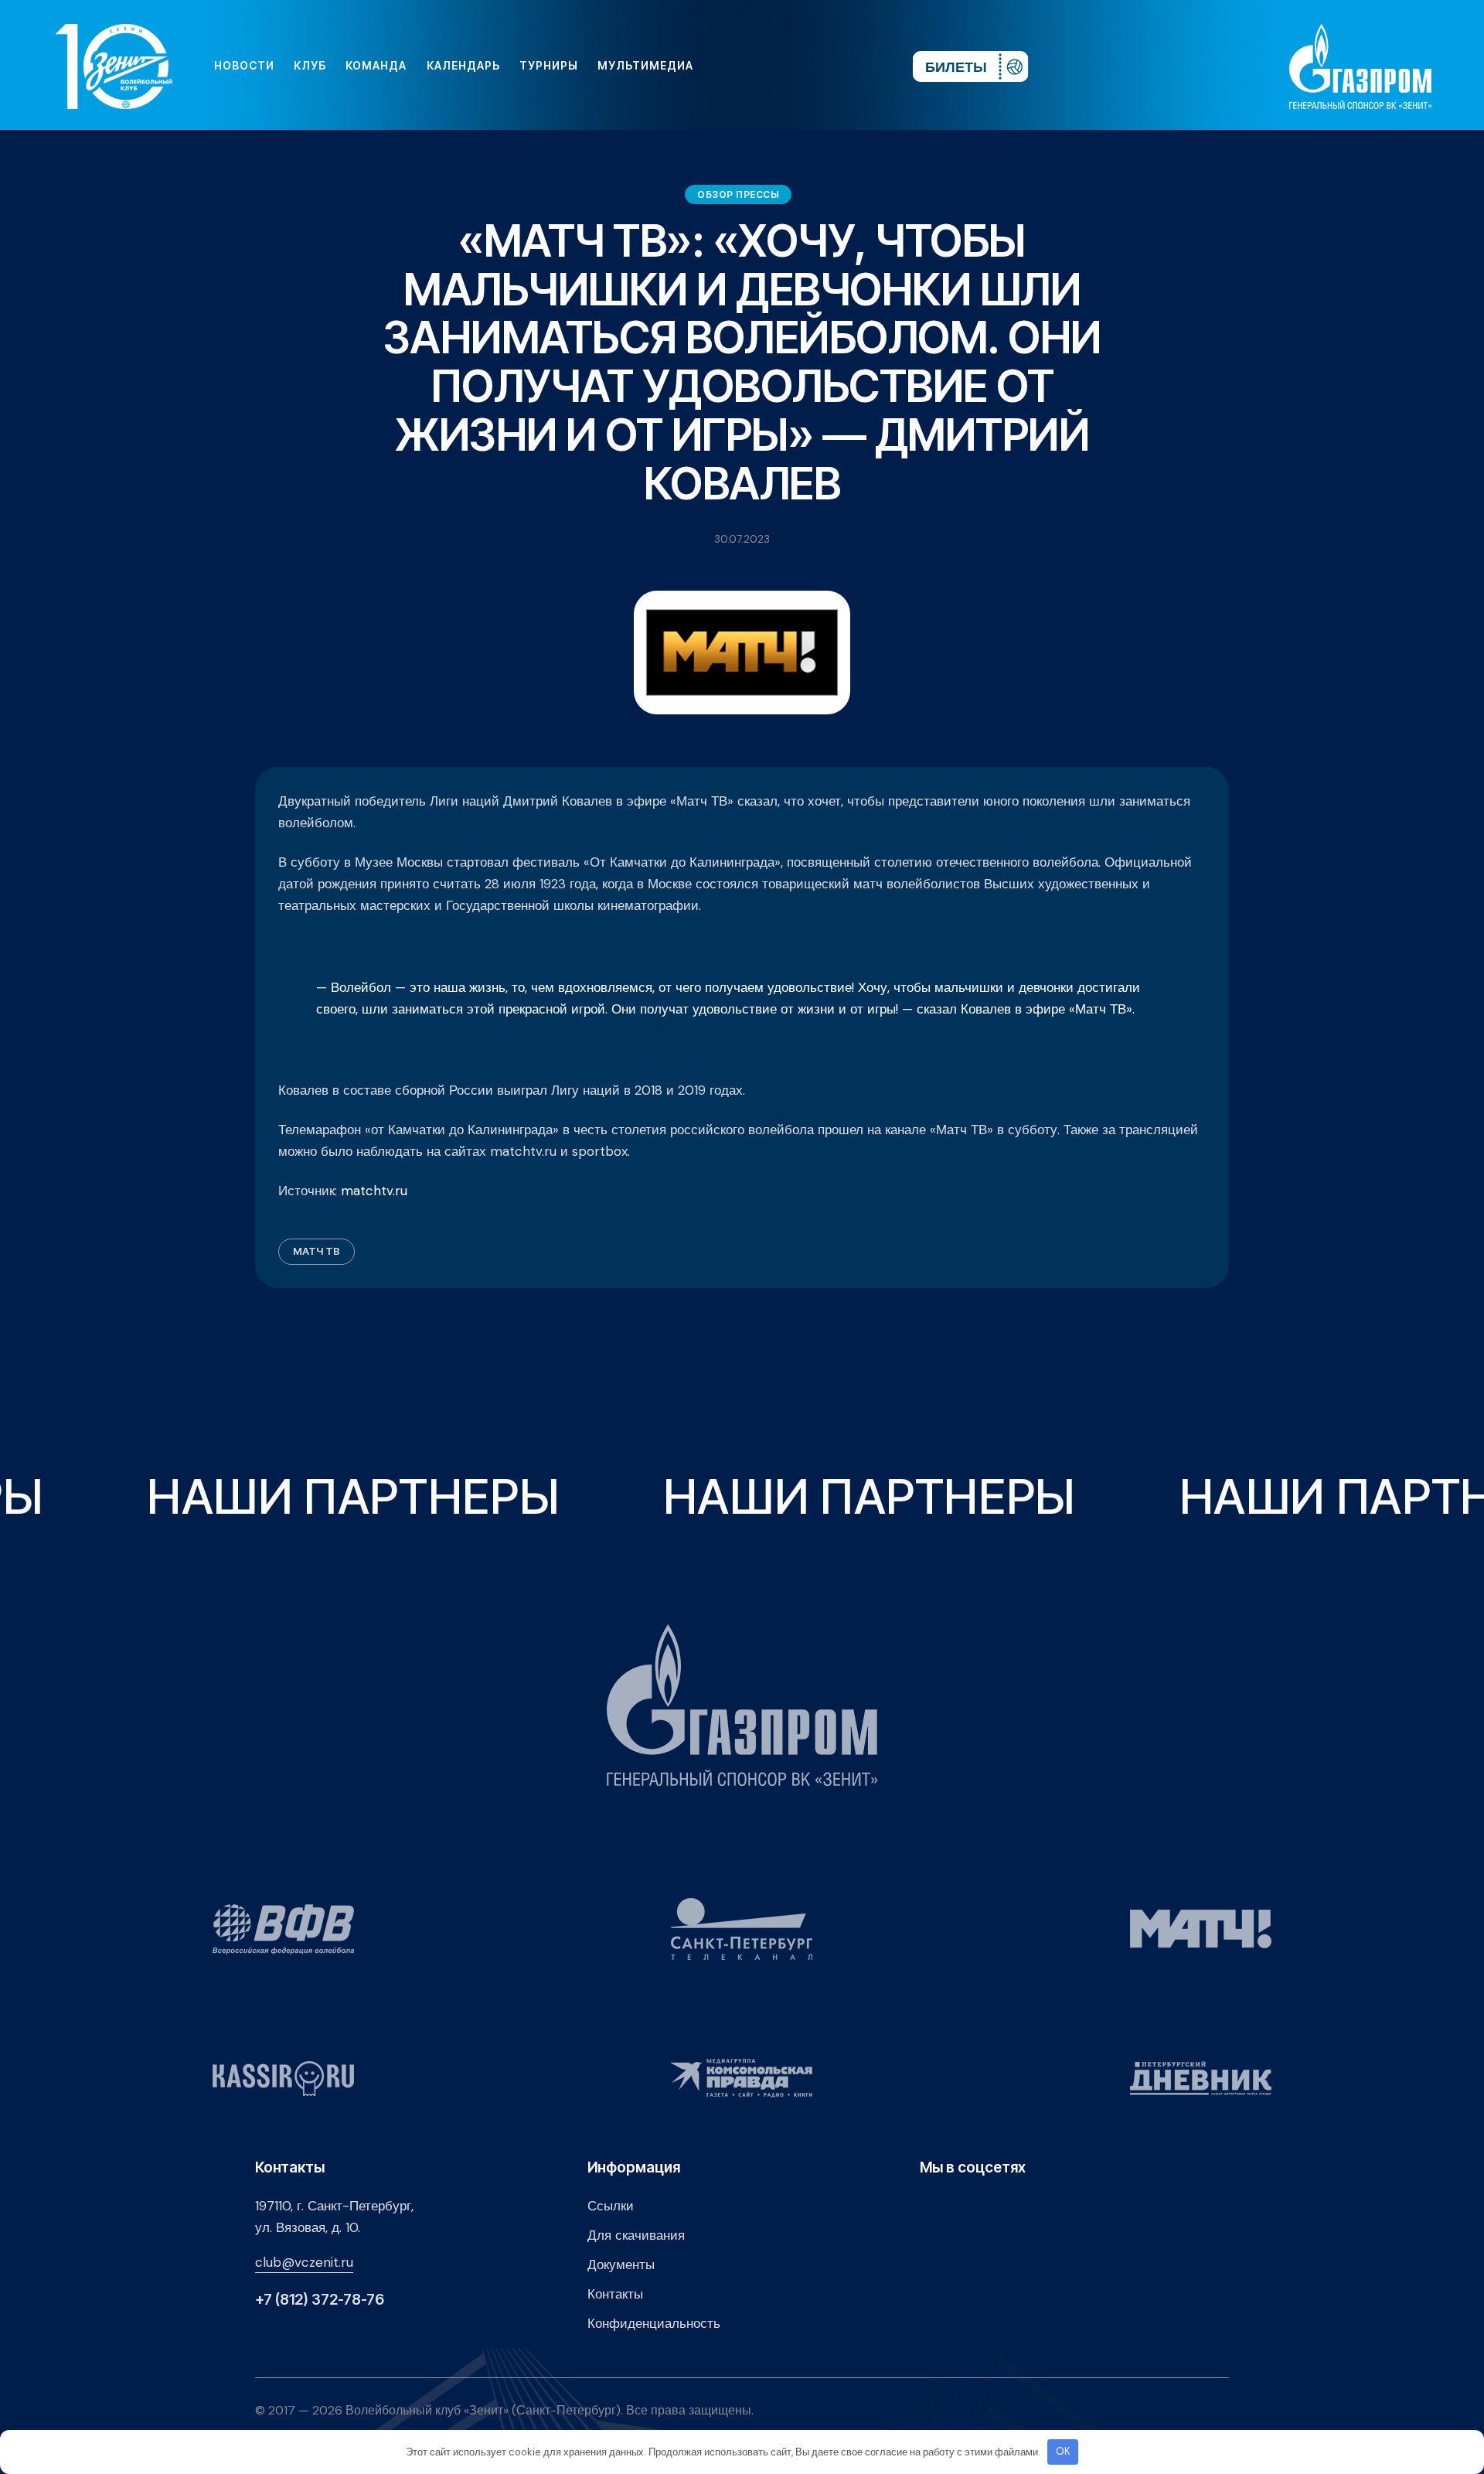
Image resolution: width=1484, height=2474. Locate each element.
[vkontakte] (733, 66)
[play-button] (782, 66)
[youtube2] (757, 66)
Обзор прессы (738, 194)
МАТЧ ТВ (317, 1251)
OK (1063, 2451)
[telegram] (807, 66)
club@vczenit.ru (304, 2262)
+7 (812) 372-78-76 (320, 2300)
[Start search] (855, 66)
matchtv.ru (374, 1191)
